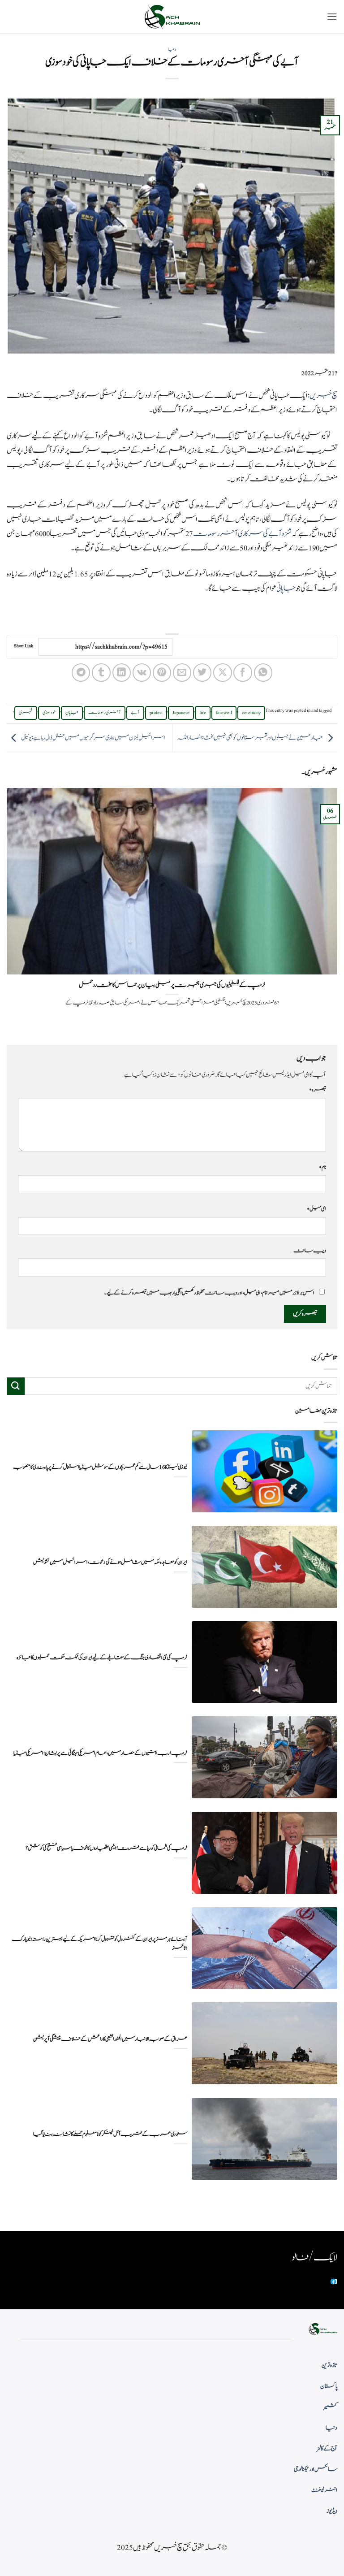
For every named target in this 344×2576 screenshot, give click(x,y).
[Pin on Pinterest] (162, 673)
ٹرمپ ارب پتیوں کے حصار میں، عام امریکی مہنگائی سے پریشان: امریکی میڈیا (100, 1753)
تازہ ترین (329, 2365)
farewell (224, 713)
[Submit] (16, 1386)
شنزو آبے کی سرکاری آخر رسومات (243, 534)
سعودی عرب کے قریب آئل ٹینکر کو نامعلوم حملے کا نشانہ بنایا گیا (110, 2134)
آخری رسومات (105, 713)
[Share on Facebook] (243, 673)
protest (156, 713)
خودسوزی (49, 713)
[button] (332, 16)
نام (322, 1167)
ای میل (316, 1209)
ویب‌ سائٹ (310, 1251)
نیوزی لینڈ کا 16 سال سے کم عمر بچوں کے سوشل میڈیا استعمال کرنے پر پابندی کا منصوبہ (100, 1467)
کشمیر (331, 2407)
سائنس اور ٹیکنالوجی (316, 2469)
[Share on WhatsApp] (263, 673)
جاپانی (286, 589)
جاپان (72, 713)
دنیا (172, 49)
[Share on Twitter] (202, 673)
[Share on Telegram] (81, 673)
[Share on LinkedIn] (122, 673)
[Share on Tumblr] (101, 673)
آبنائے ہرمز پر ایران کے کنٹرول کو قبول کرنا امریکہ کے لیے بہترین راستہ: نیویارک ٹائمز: (99, 1944)
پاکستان (329, 2386)
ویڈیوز (332, 2511)
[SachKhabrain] (172, 17)
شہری (26, 713)
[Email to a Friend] (182, 673)
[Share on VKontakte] (142, 673)
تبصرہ (318, 1090)
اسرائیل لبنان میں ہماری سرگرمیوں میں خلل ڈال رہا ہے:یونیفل (93, 738)
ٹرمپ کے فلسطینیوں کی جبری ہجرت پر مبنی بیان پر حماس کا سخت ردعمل (172, 985)
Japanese (181, 713)
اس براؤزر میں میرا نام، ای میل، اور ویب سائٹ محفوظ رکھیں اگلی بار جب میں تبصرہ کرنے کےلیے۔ (209, 1293)
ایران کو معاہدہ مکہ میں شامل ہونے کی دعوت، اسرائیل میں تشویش (110, 1562)
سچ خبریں (323, 396)
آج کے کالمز (327, 2449)
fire (203, 713)
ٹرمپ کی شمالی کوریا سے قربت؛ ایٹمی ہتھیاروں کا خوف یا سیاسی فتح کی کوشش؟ (106, 1848)
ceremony (251, 713)
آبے (135, 713)
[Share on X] (222, 673)
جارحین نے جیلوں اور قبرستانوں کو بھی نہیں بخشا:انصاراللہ (250, 738)
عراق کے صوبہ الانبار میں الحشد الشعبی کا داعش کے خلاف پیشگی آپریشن (110, 2039)
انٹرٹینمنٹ (324, 2490)
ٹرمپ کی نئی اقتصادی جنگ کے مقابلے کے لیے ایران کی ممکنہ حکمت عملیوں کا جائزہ (102, 1658)
